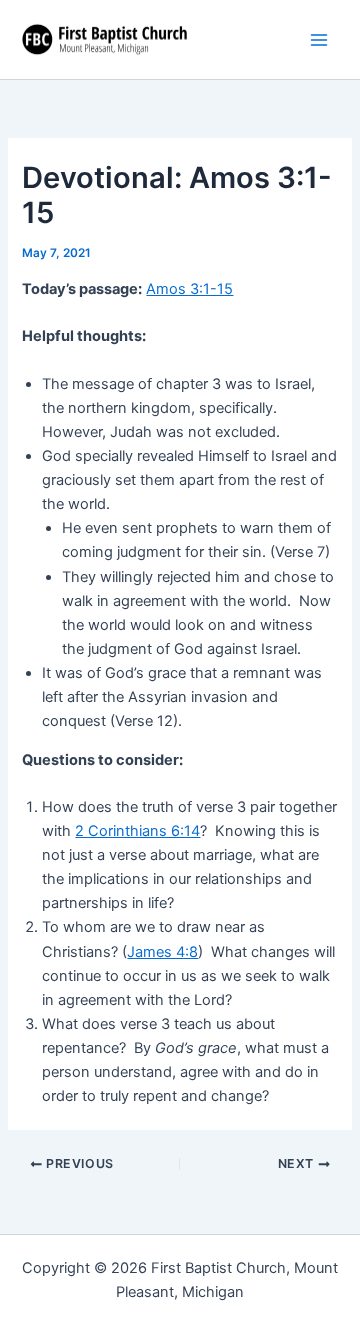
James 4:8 (162, 952)
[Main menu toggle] (319, 40)
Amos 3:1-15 (189, 289)
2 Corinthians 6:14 (137, 831)
